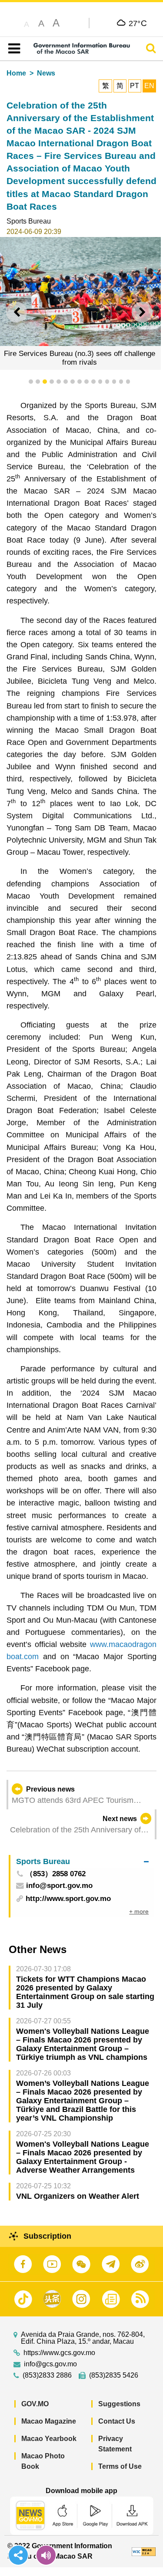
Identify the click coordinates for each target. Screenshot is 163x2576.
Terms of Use (120, 2466)
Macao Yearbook (49, 2439)
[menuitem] (82, 1862)
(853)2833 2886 (47, 2375)
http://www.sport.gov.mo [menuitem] (68, 1899)
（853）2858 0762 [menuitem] (56, 1874)
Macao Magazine (49, 2421)
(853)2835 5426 (114, 2375)
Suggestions (119, 2404)
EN (149, 86)
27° (138, 23)
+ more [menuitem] (139, 1911)
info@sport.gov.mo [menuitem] (59, 1886)
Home (16, 73)
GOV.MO (35, 2404)
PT (135, 86)
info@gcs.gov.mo (50, 2364)
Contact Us (117, 2421)
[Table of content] (12, 49)
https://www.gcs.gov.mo (59, 2353)
